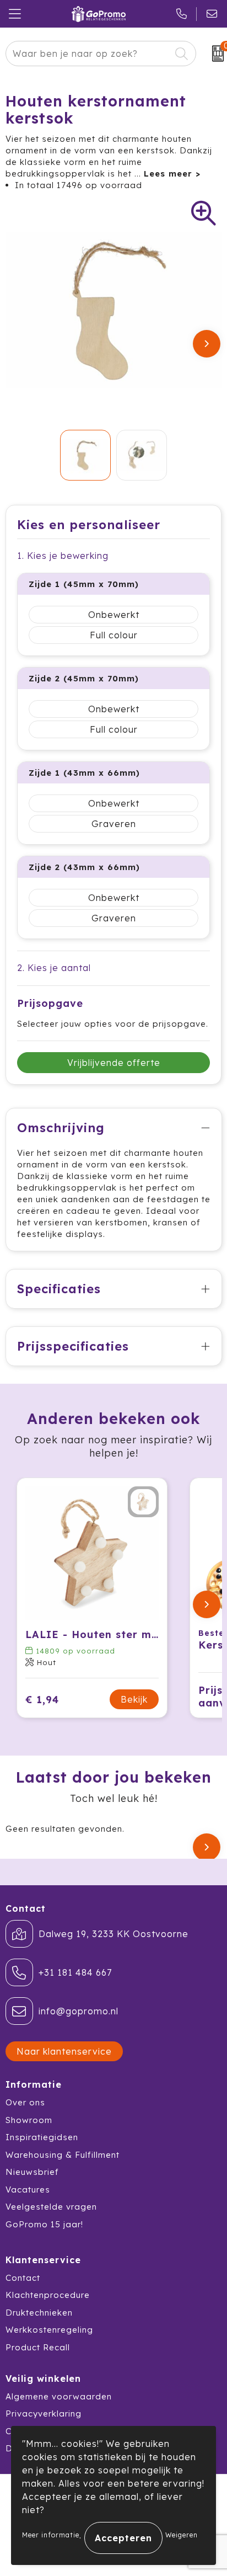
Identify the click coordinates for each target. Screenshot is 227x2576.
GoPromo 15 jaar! (44, 2224)
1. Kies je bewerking (63, 556)
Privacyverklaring (44, 2414)
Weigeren (182, 2535)
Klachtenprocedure (48, 2295)
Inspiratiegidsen (42, 2137)
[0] (214, 54)
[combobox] (88, 54)
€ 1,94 (42, 1700)
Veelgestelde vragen (51, 2207)
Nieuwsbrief (32, 2172)
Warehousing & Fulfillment (63, 2155)
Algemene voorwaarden (59, 2396)
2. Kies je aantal (54, 968)
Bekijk (134, 1699)
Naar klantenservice (64, 2051)
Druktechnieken (39, 2313)
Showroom (29, 2120)
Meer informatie (51, 2535)
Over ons (25, 2102)
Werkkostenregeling (49, 2330)
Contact (23, 2278)
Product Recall (38, 2347)
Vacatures (28, 2190)
